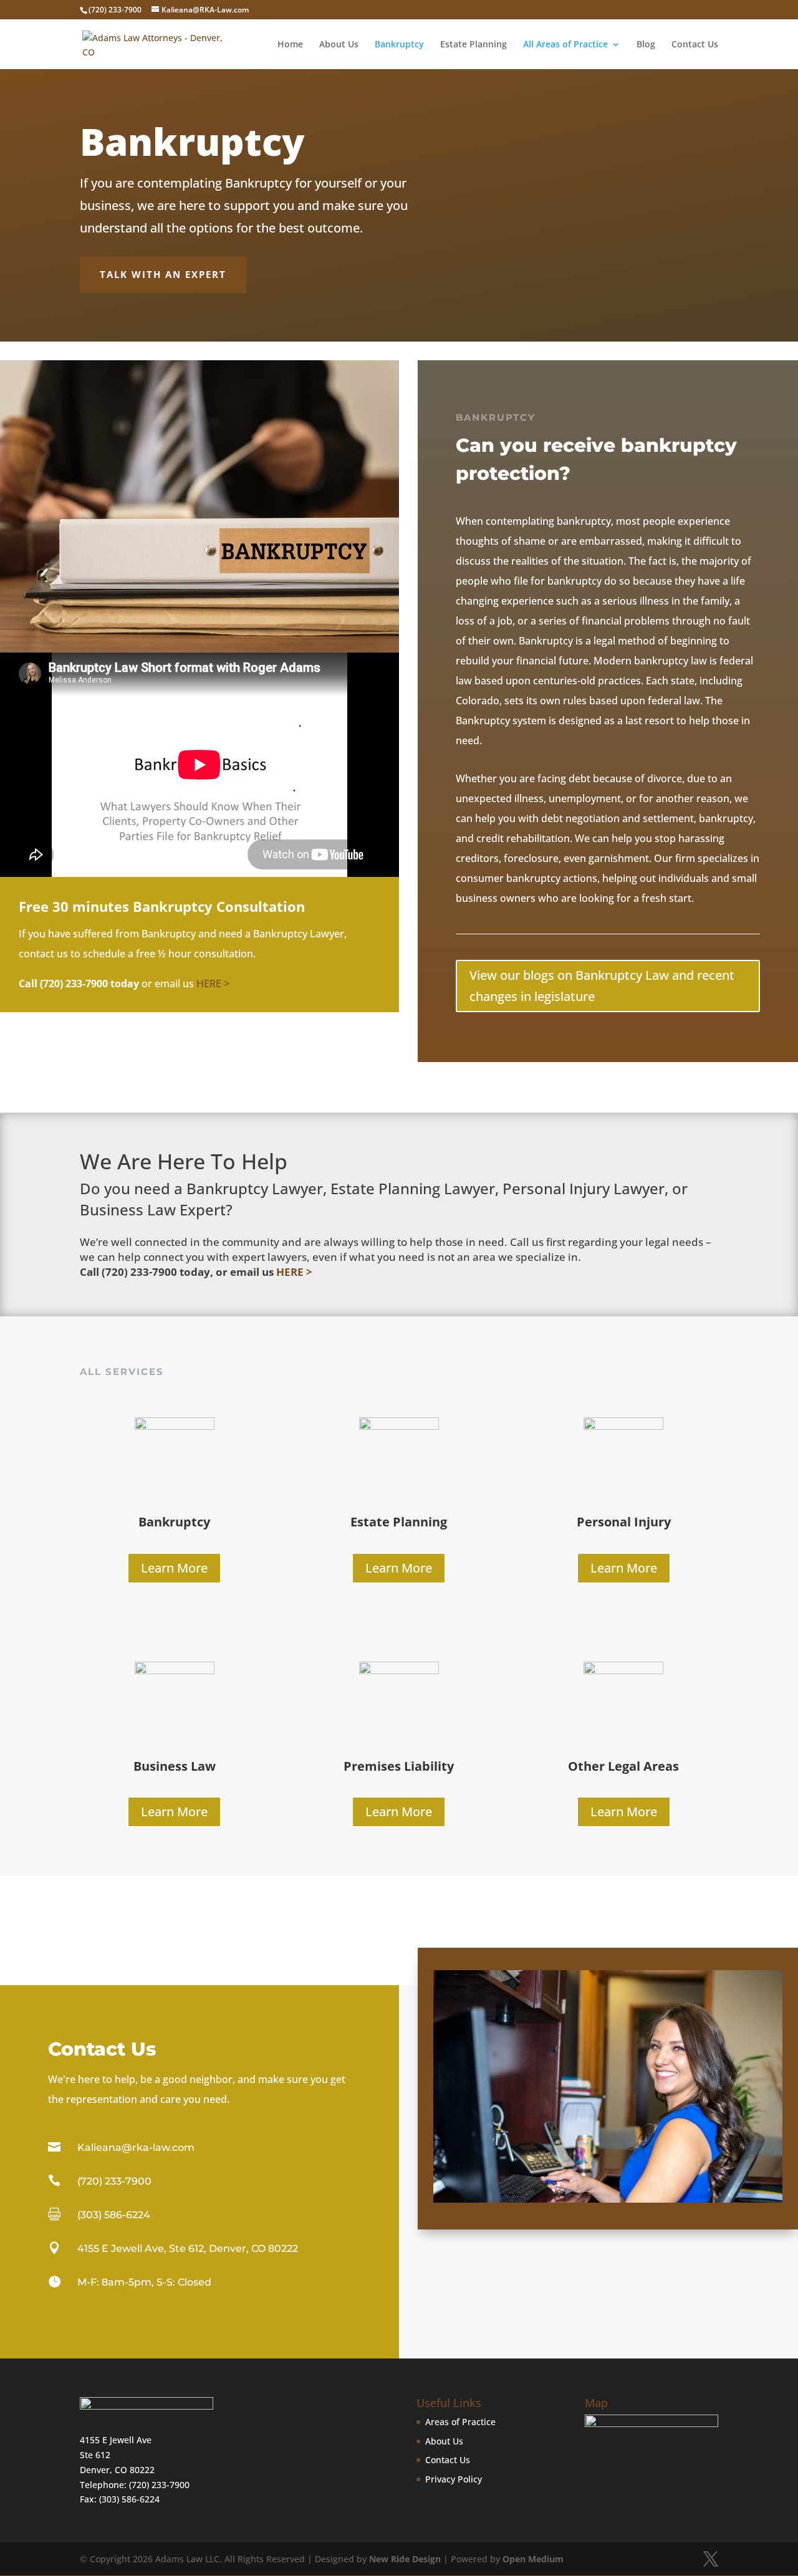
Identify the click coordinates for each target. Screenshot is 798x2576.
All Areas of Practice (565, 45)
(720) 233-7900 (159, 2485)
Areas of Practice (460, 2422)
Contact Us (695, 45)
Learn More (174, 1568)
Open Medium (533, 2559)
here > (213, 984)
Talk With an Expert (163, 274)
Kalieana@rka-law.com (136, 2147)
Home (290, 45)
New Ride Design (405, 2559)
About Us (339, 45)
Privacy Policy (454, 2479)
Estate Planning (474, 45)
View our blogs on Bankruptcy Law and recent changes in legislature (602, 986)
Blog (646, 45)
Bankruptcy (399, 45)
